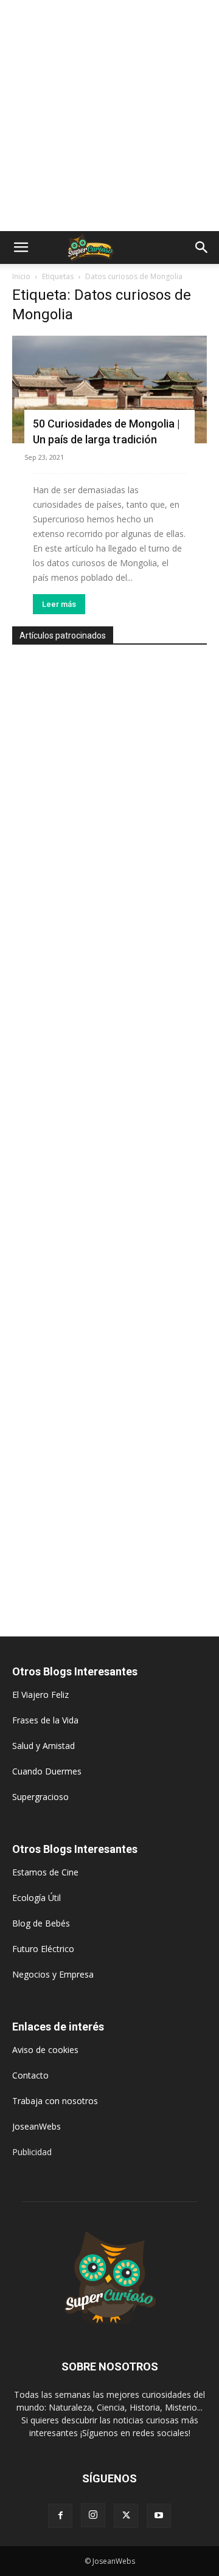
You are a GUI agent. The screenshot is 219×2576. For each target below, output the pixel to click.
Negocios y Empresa (53, 1974)
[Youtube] (159, 2516)
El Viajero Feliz (40, 1695)
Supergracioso (40, 1797)
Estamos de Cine (45, 1872)
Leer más (59, 604)
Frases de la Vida (45, 1720)
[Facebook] (60, 2516)
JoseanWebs (36, 2126)
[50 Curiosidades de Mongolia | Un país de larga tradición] (109, 390)
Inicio (21, 276)
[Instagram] (93, 2515)
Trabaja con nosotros (55, 2101)
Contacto (30, 2075)
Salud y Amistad (43, 1746)
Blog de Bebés (41, 1923)
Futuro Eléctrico (43, 1949)
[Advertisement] (109, 116)
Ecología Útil (36, 1898)
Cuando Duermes (47, 1771)
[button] (21, 248)
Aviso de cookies (45, 2050)
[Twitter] (126, 2516)
